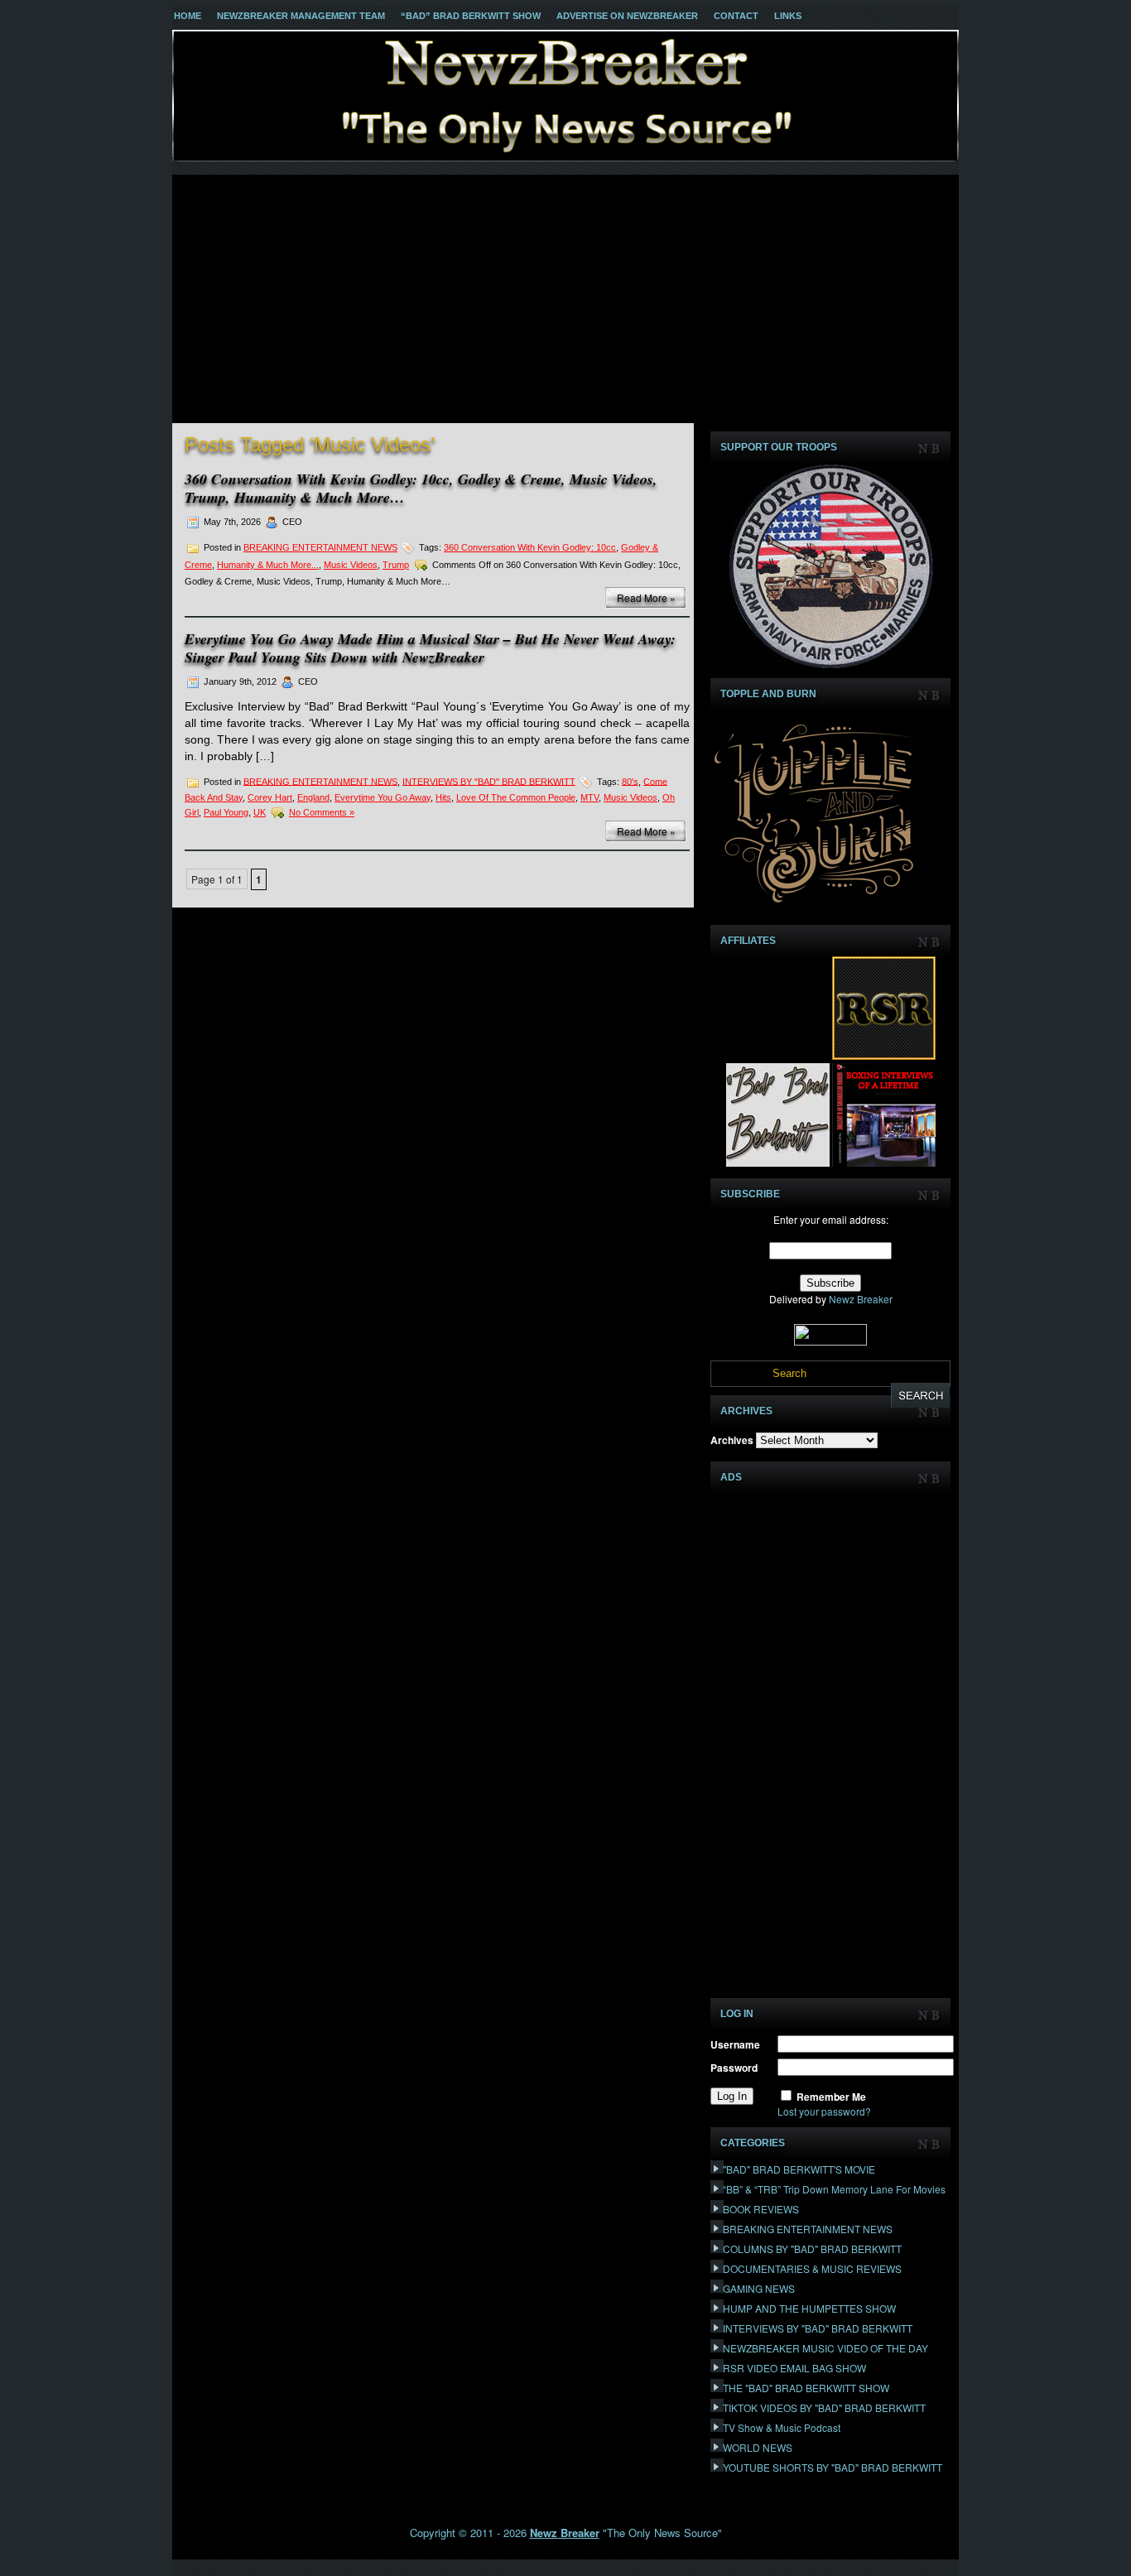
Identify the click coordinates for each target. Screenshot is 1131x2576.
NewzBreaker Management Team (301, 16)
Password (734, 2068)
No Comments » (322, 812)
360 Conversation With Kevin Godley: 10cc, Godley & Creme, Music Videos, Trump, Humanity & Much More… (421, 488)
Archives (732, 1440)
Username (735, 2044)
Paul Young (226, 812)
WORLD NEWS (758, 2447)
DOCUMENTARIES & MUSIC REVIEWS (812, 2268)
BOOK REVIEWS (761, 2209)
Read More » (646, 597)
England (313, 797)
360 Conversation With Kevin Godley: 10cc (530, 547)
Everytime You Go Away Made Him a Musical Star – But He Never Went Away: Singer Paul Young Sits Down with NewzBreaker (430, 648)
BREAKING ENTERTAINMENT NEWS (320, 547)
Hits (443, 797)
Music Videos (351, 565)
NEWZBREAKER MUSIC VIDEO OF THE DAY (825, 2348)
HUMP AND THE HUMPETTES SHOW (809, 2308)
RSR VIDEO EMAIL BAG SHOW (794, 2368)
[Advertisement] (565, 299)
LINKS (788, 16)
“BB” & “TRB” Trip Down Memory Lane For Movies (834, 2189)
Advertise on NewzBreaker (627, 16)
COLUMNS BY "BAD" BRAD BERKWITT (812, 2249)
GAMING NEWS (759, 2288)
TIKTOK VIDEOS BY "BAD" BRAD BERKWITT (824, 2407)
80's (630, 781)
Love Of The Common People (516, 797)
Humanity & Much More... (268, 565)
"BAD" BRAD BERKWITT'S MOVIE (799, 2169)
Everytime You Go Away (383, 797)
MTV (590, 797)
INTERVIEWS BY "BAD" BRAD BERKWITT (489, 781)
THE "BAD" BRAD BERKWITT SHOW (806, 2388)
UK (260, 812)
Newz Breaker (861, 1299)
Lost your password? (824, 2111)
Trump (396, 565)
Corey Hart (270, 797)
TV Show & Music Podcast (782, 2427)
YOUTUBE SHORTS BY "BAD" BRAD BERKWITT (833, 2467)
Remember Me (831, 2097)
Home (188, 16)
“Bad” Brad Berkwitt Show (471, 16)
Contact (736, 16)
